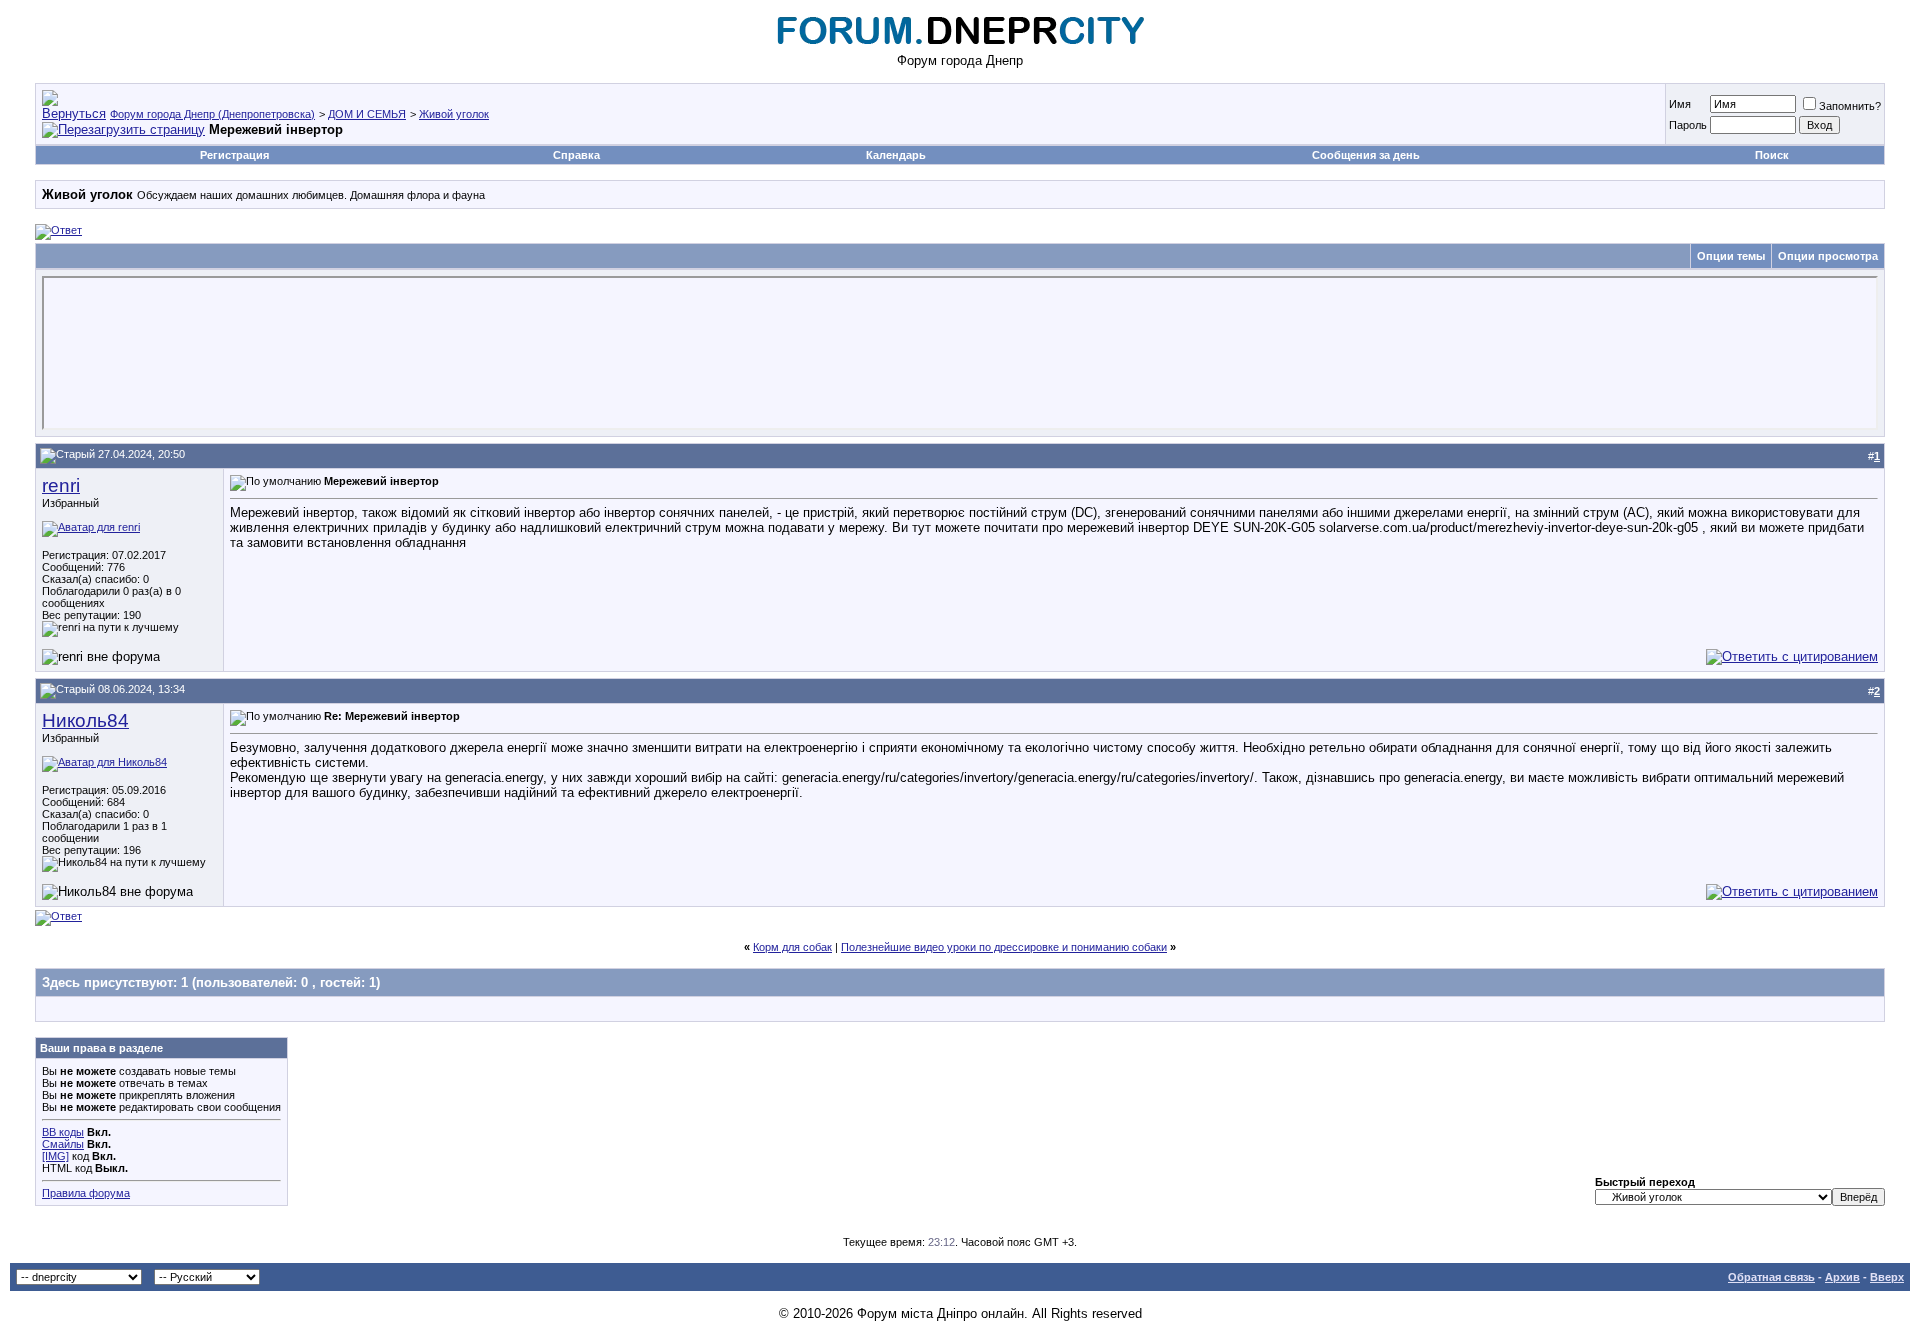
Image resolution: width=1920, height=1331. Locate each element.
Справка (576, 155)
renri (61, 485)
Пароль (1688, 125)
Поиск (1772, 155)
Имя (1680, 104)
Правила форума (86, 1193)
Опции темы (1731, 256)
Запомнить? (1850, 106)
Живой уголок (454, 114)
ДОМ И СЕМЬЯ (367, 114)
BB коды (63, 1132)
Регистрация (234, 155)
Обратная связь (1771, 1277)
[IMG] (55, 1156)
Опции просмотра (1828, 256)
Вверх (1887, 1277)
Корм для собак (792, 947)
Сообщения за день (1366, 155)
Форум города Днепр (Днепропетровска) (212, 114)
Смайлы (63, 1144)
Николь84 (85, 720)
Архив (1842, 1277)
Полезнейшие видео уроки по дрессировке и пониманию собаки (1004, 947)
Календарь (896, 155)
